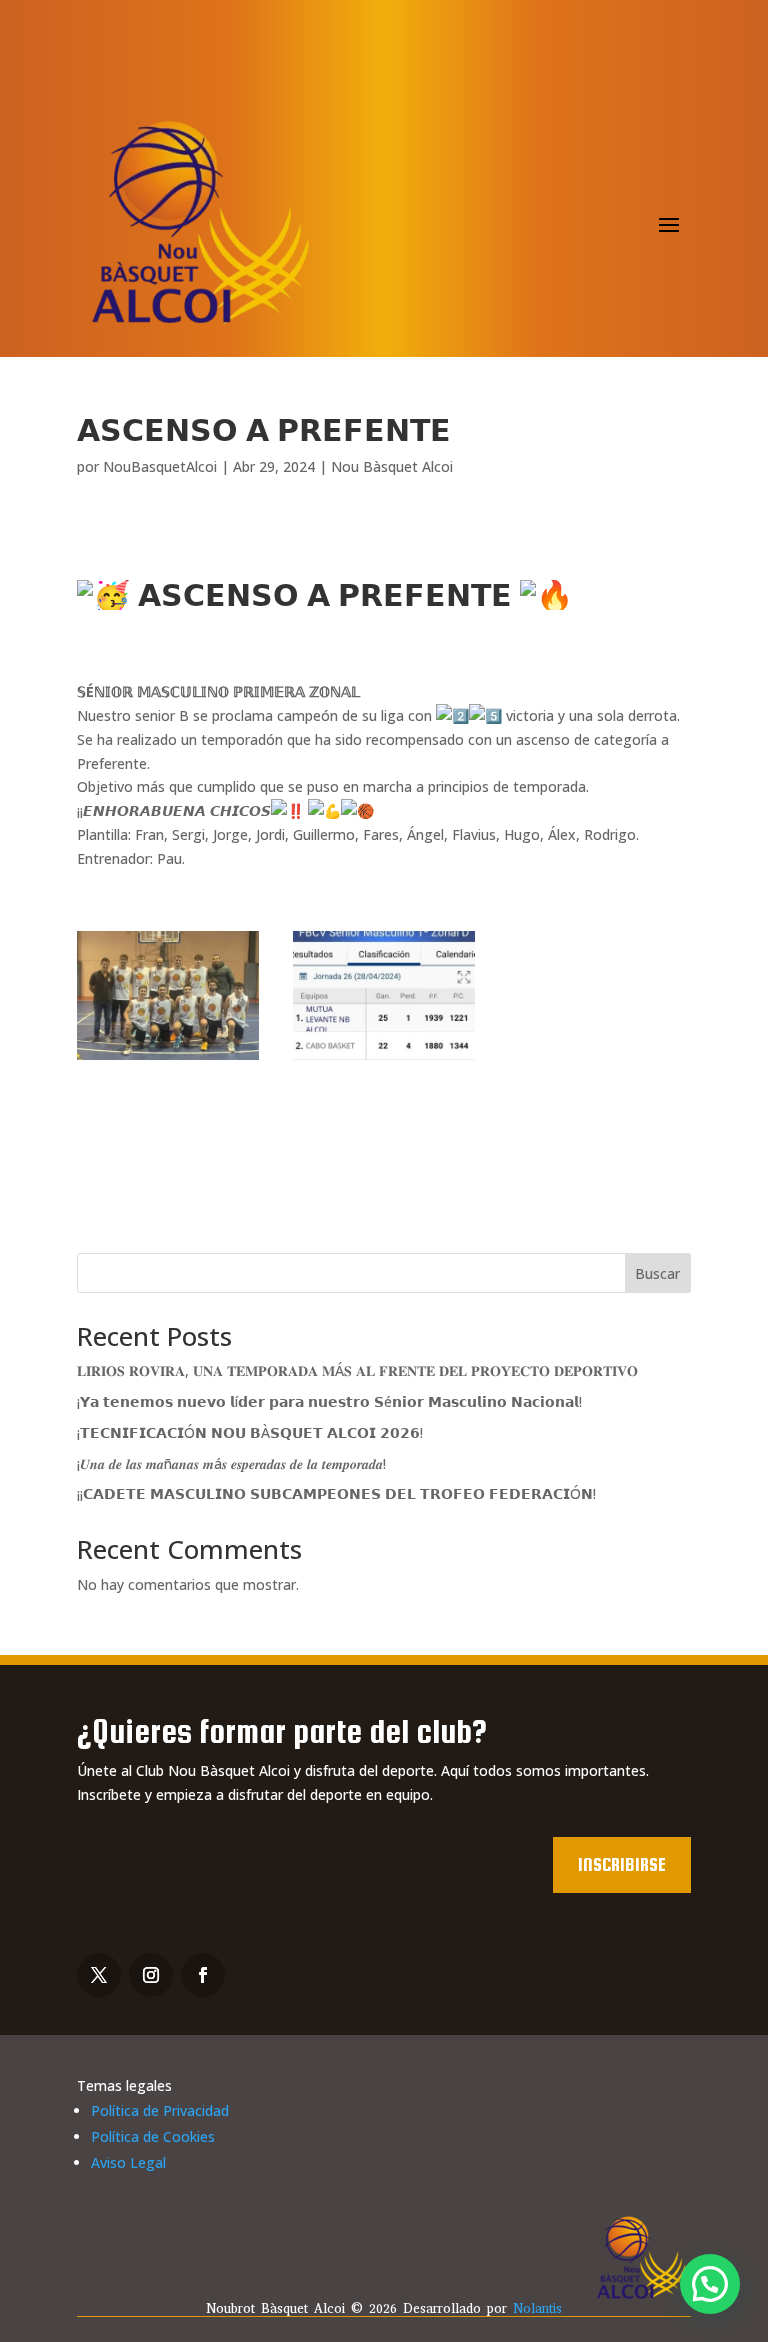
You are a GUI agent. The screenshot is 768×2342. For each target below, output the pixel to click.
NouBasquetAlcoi (160, 466)
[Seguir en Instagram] (151, 1975)
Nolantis (537, 2308)
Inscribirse (622, 1864)
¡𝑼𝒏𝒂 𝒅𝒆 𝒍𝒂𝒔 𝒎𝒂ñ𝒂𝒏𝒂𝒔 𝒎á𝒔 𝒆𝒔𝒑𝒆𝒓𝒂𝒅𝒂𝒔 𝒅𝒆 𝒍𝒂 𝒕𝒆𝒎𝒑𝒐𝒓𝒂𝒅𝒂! (231, 1463)
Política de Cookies (153, 2136)
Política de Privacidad (160, 2110)
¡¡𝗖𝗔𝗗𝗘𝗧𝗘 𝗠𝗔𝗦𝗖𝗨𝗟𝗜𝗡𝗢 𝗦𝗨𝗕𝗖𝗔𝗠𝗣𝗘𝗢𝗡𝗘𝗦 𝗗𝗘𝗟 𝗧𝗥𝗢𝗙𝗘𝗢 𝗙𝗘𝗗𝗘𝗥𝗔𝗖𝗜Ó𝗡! (336, 1493)
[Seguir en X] (99, 1975)
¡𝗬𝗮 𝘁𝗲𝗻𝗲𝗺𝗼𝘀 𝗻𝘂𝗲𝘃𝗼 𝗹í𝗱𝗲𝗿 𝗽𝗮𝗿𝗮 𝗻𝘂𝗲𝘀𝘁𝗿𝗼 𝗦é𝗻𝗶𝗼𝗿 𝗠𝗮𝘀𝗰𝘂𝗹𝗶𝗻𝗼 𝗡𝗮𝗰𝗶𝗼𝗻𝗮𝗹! (329, 1401)
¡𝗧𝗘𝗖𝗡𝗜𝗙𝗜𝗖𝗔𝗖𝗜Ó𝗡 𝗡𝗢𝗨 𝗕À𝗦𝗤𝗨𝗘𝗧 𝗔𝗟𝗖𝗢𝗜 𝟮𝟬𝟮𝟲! (250, 1432)
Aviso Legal (128, 2162)
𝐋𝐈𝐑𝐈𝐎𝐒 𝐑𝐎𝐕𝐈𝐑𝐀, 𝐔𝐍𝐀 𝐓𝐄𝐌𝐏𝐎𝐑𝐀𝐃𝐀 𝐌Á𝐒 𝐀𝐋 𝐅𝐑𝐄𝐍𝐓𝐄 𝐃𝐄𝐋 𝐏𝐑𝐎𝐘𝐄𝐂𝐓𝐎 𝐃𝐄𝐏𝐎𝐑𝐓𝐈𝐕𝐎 (357, 1370)
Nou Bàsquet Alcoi (392, 466)
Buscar (657, 1273)
